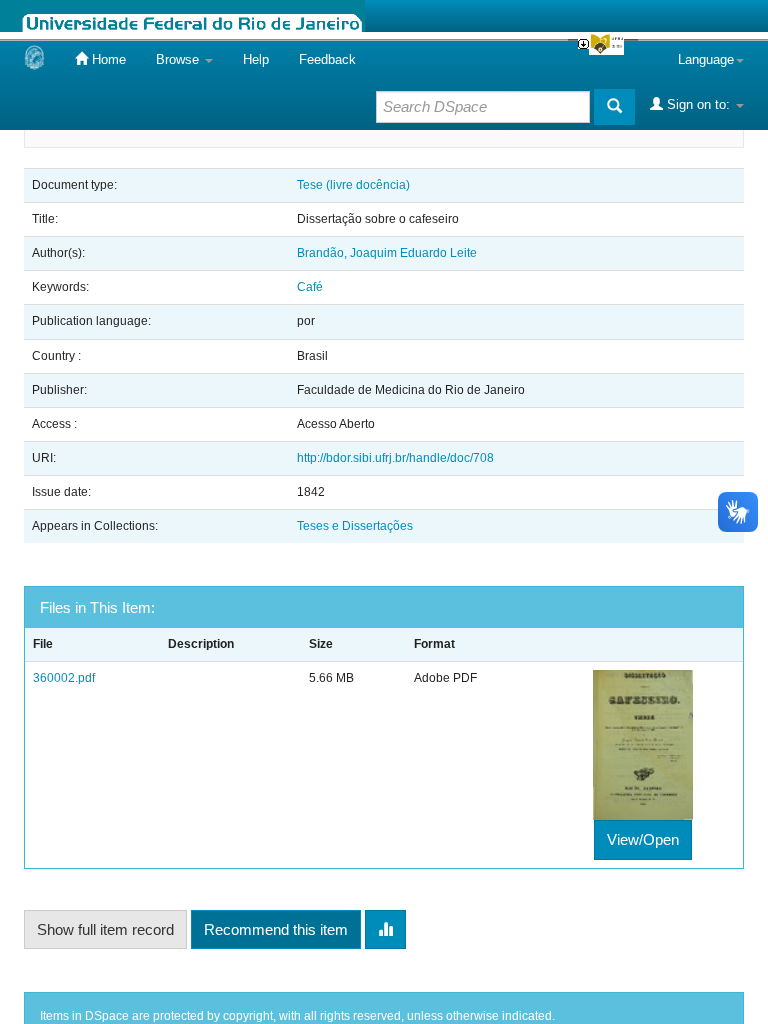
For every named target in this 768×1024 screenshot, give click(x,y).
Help (256, 59)
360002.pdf (64, 678)
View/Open (643, 839)
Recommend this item (276, 929)
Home (107, 59)
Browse (179, 59)
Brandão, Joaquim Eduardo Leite (387, 253)
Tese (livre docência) (353, 185)
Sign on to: (698, 104)
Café (310, 287)
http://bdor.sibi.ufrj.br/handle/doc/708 (395, 458)
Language (706, 59)
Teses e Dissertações (355, 526)
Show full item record (105, 929)
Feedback (327, 59)
